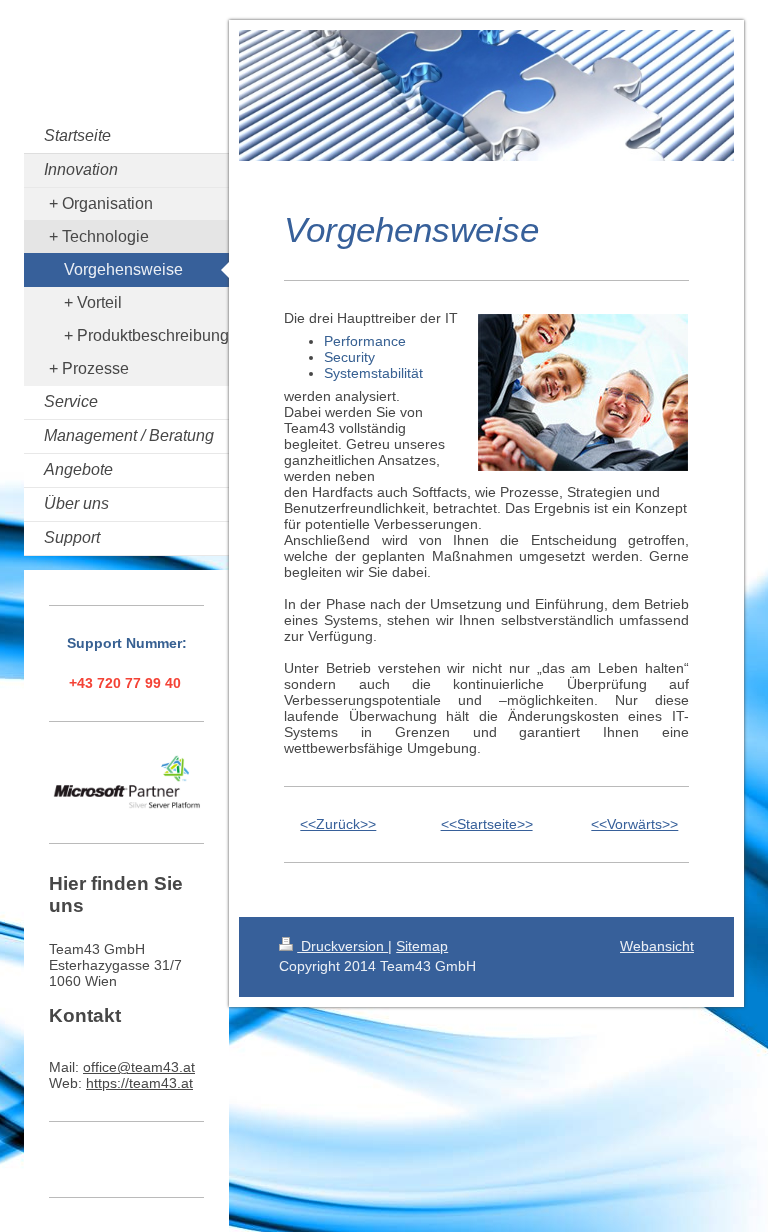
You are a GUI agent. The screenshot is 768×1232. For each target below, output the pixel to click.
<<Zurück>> (338, 824)
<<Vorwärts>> (634, 824)
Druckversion (342, 946)
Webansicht (657, 946)
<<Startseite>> (487, 824)
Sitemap (422, 946)
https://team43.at (139, 1083)
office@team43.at (139, 1067)
